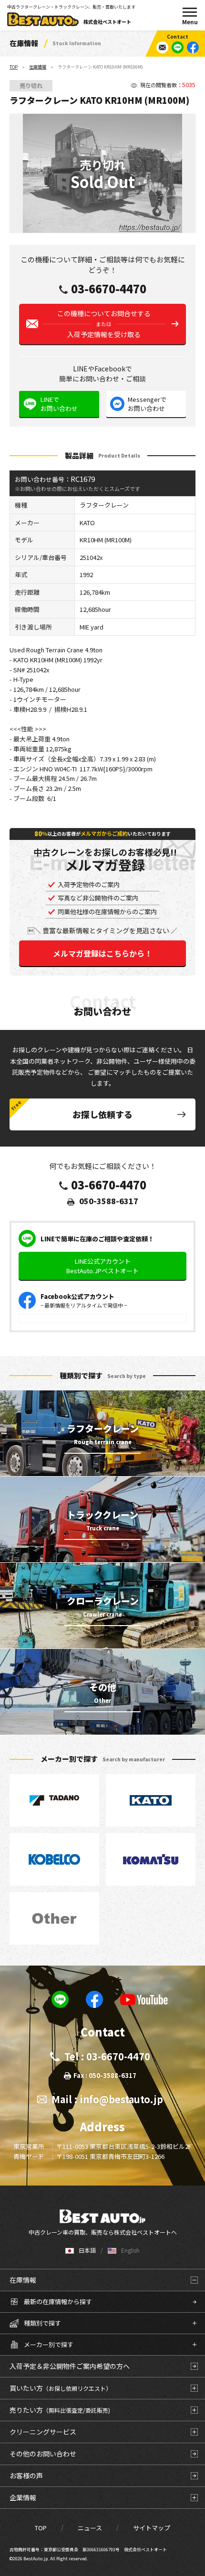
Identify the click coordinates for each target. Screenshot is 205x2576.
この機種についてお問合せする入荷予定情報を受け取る (104, 324)
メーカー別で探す (49, 2344)
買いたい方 (61, 2388)
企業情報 (23, 2497)
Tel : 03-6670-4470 (107, 2056)
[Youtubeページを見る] (144, 1999)
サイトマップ (152, 2528)
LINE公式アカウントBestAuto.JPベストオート (102, 1266)
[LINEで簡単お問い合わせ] (178, 47)
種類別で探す (42, 2323)
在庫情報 (38, 67)
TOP (14, 67)
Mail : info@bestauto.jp (107, 2099)
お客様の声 (26, 2476)
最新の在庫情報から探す (58, 2301)
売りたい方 (60, 2410)
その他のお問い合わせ (43, 2454)
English (130, 2250)
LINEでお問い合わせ (59, 404)
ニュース (90, 2528)
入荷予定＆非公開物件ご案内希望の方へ (70, 2366)
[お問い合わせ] (162, 47)
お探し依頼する (102, 1114)
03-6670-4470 (109, 289)
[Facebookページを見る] (193, 47)
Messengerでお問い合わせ (147, 404)
